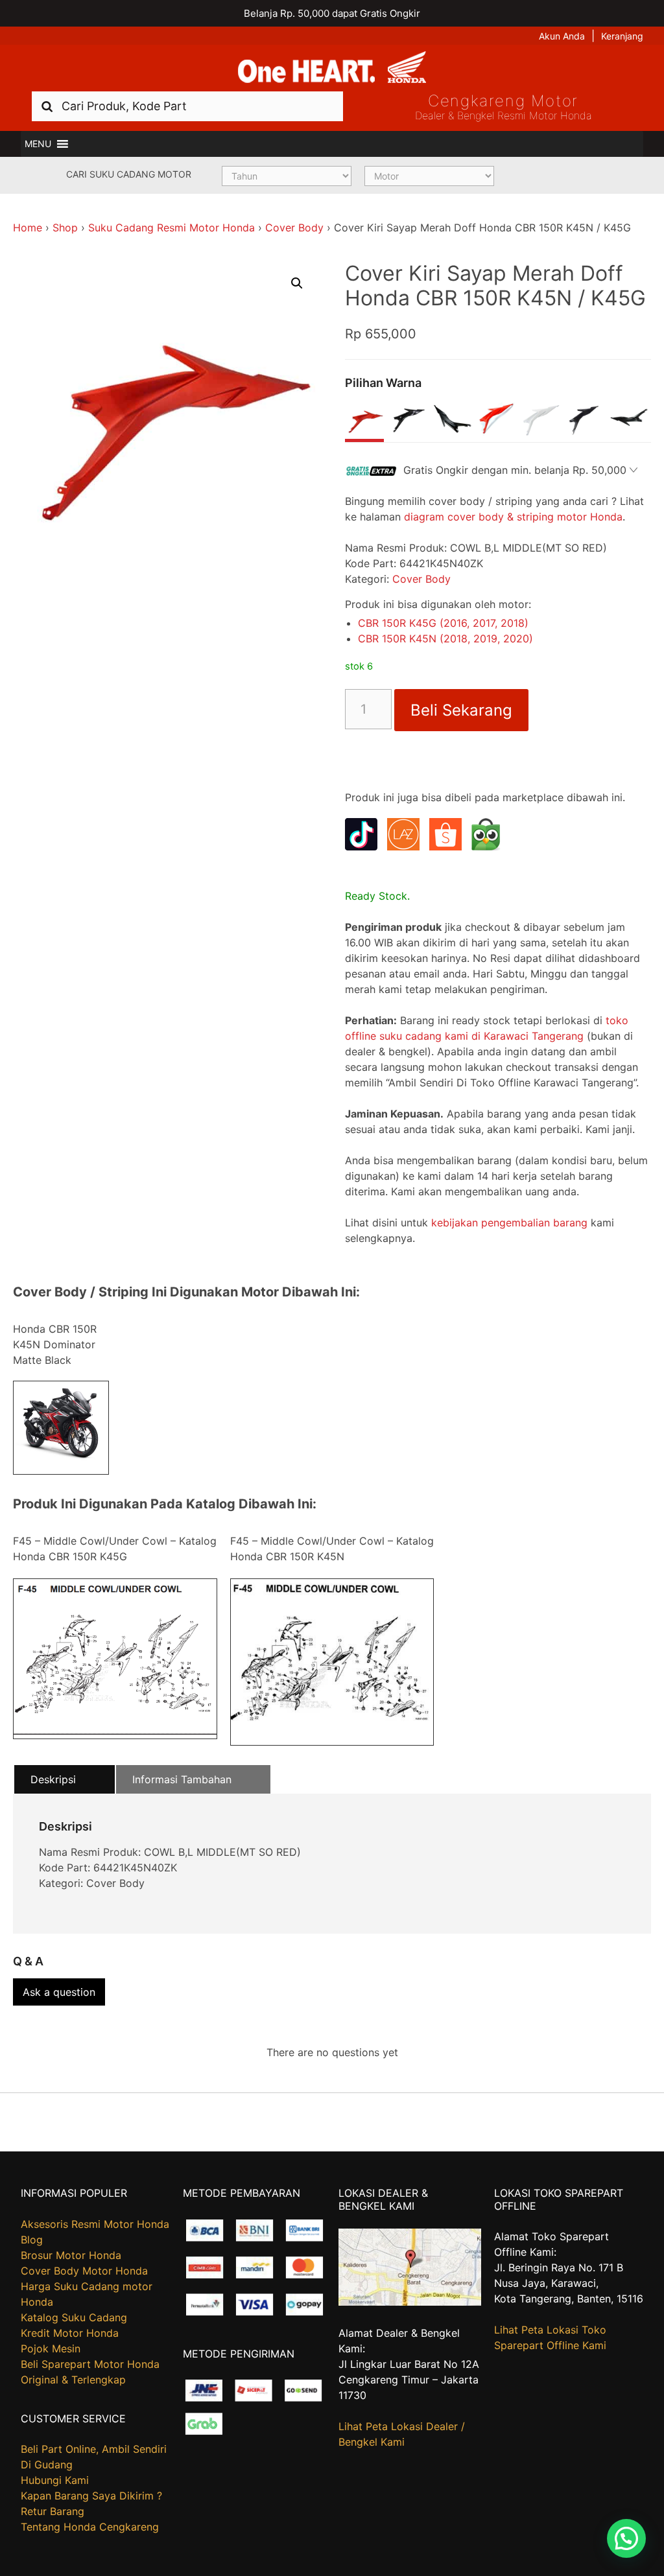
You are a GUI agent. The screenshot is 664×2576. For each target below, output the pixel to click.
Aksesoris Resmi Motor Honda (95, 2224)
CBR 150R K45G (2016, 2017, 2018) (443, 623)
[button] (38, 144)
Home (28, 228)
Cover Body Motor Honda (84, 2271)
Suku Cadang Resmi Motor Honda (172, 228)
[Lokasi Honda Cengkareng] (410, 2302)
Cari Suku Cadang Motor (129, 174)
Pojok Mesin (51, 2348)
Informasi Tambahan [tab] (182, 1779)
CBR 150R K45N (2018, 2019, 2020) (445, 638)
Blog (32, 2240)
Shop (65, 228)
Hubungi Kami (55, 2480)
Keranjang (622, 36)
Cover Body (294, 228)
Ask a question (59, 1992)
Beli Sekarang (461, 710)
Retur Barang (53, 2511)
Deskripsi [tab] (53, 1779)
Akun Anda (562, 36)
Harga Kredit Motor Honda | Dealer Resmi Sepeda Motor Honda (332, 68)
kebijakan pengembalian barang (509, 1223)
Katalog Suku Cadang (74, 2317)
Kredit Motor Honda (70, 2333)
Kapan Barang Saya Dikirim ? (91, 2496)
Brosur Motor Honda (71, 2255)
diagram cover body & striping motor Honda (513, 517)
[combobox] (187, 106)
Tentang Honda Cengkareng (90, 2527)
